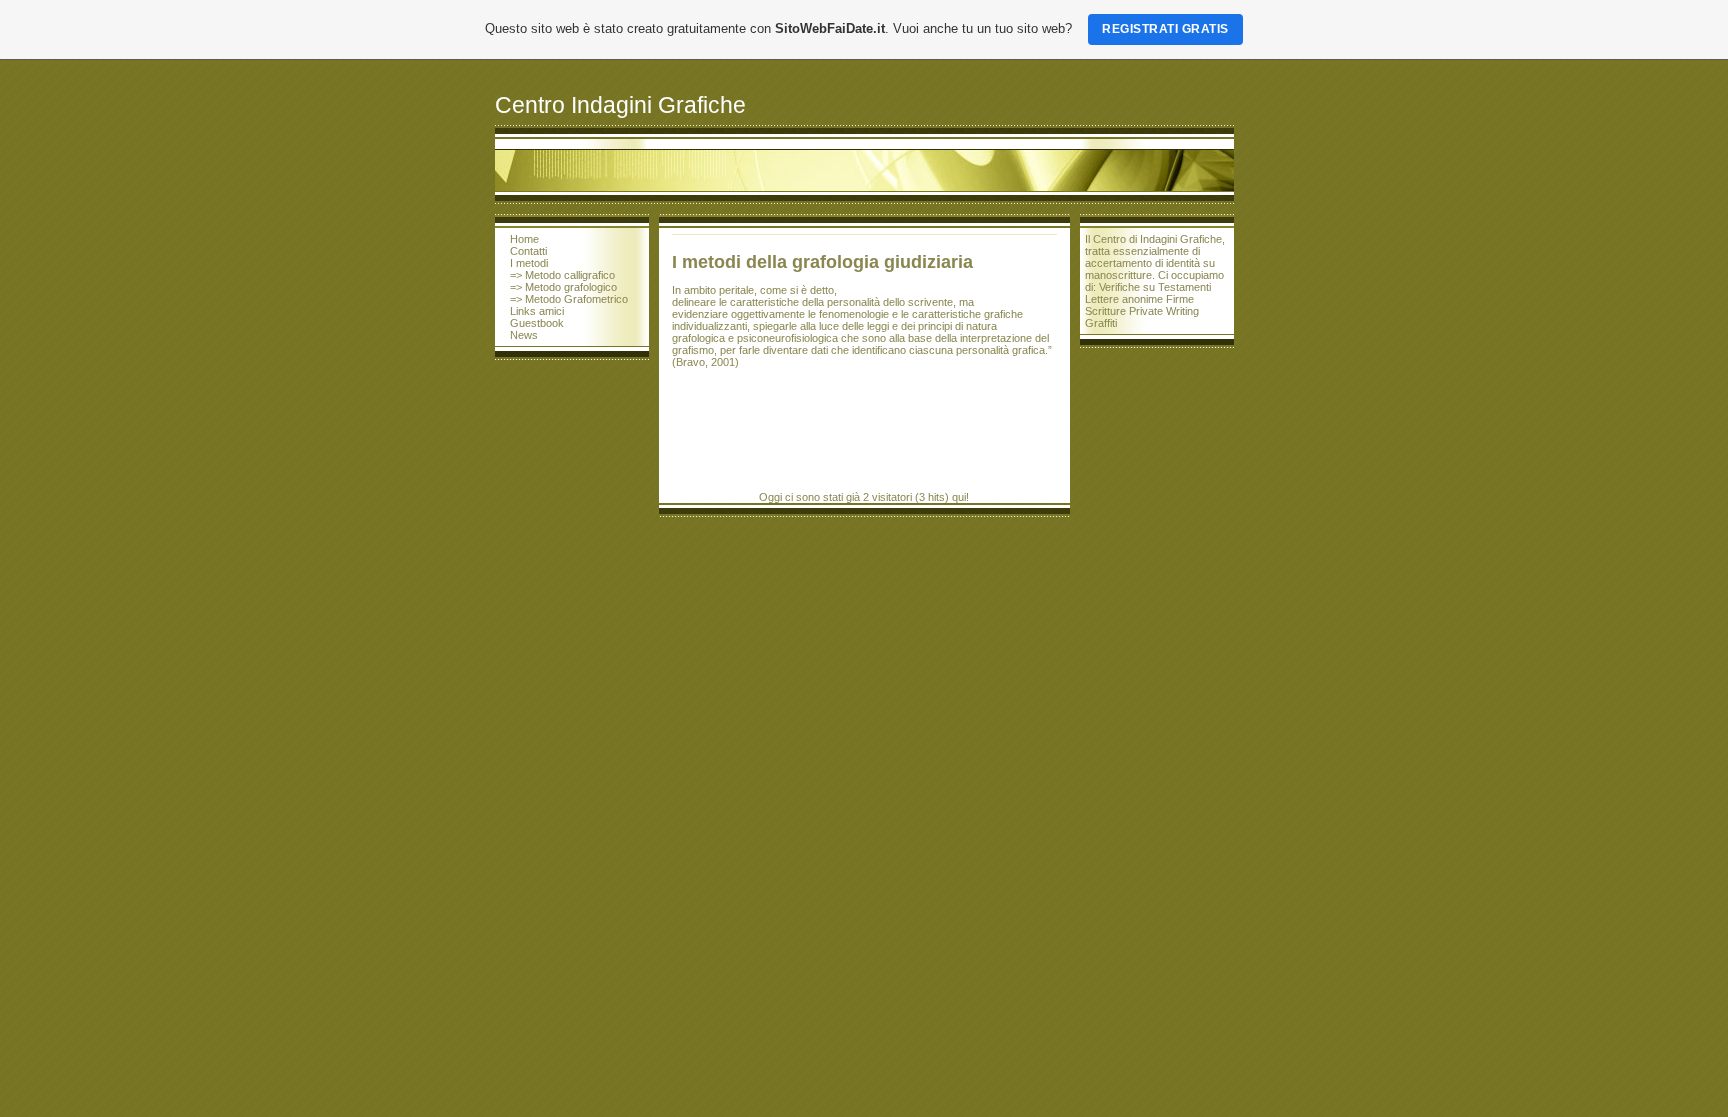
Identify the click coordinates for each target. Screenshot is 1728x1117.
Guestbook (537, 323)
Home (524, 239)
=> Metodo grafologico (563, 287)
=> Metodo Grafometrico (569, 299)
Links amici (537, 311)
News (524, 335)
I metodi (529, 263)
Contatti (528, 251)
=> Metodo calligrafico (562, 275)
